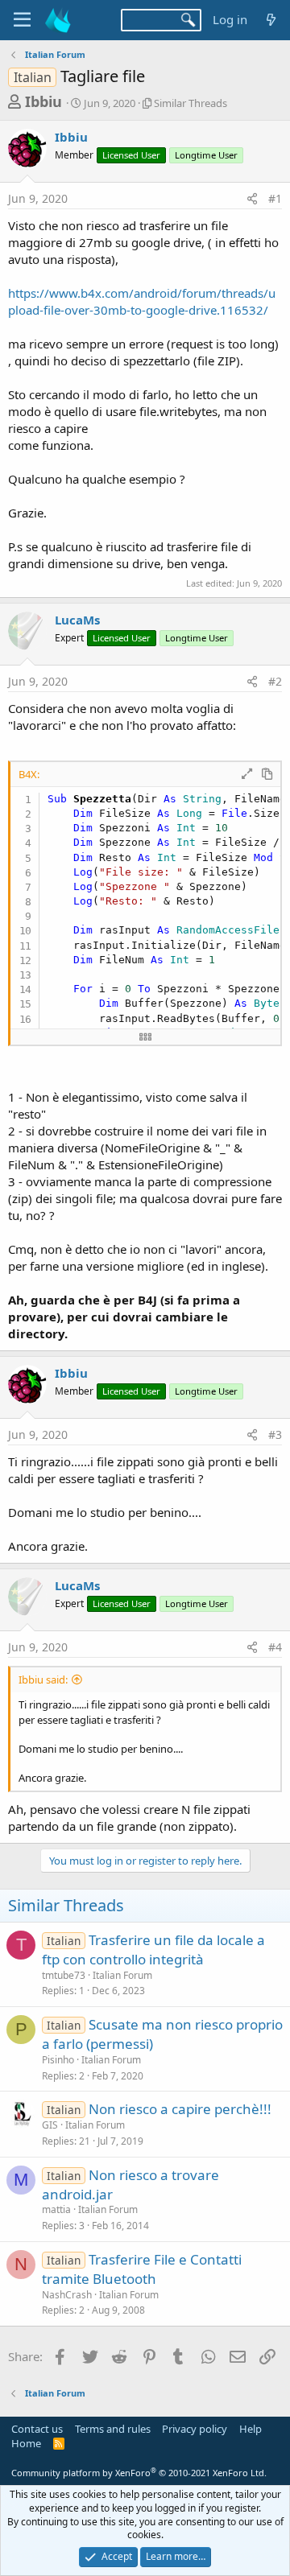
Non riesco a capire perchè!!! (180, 2109)
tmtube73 (64, 1975)
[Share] (252, 199)
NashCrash (67, 2295)
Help (251, 2429)
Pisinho (58, 2060)
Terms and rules (113, 2429)
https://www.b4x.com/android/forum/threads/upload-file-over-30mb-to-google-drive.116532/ (142, 301)
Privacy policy (195, 2429)
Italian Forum (122, 1975)
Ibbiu (43, 101)
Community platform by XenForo (139, 2473)
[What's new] (271, 20)
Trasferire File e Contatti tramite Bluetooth (142, 2269)
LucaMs (77, 620)
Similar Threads (191, 103)
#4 (275, 1647)
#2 (275, 681)
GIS (50, 2125)
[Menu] (22, 20)
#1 (275, 198)
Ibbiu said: (43, 1680)
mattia (56, 2209)
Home (26, 2443)
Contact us (37, 2429)
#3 (275, 1434)
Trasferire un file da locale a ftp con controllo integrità (153, 1950)
